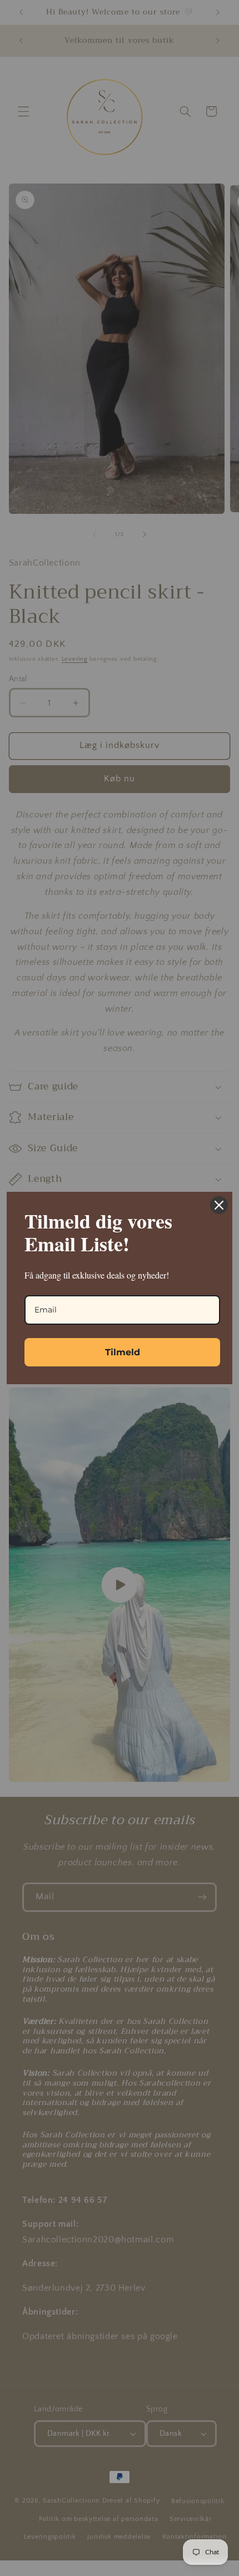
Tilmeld (123, 1352)
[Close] (219, 1205)
